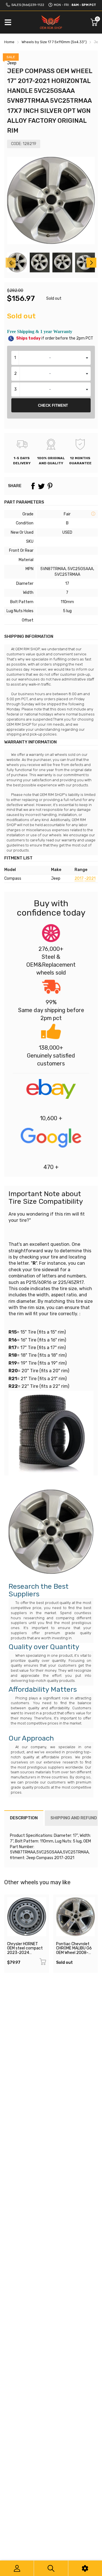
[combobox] (51, 358)
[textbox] (51, 358)
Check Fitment (53, 405)
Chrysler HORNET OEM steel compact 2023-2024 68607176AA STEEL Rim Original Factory (25, 1953)
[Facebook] (33, 486)
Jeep (12, 63)
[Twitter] (41, 486)
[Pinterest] (50, 486)
